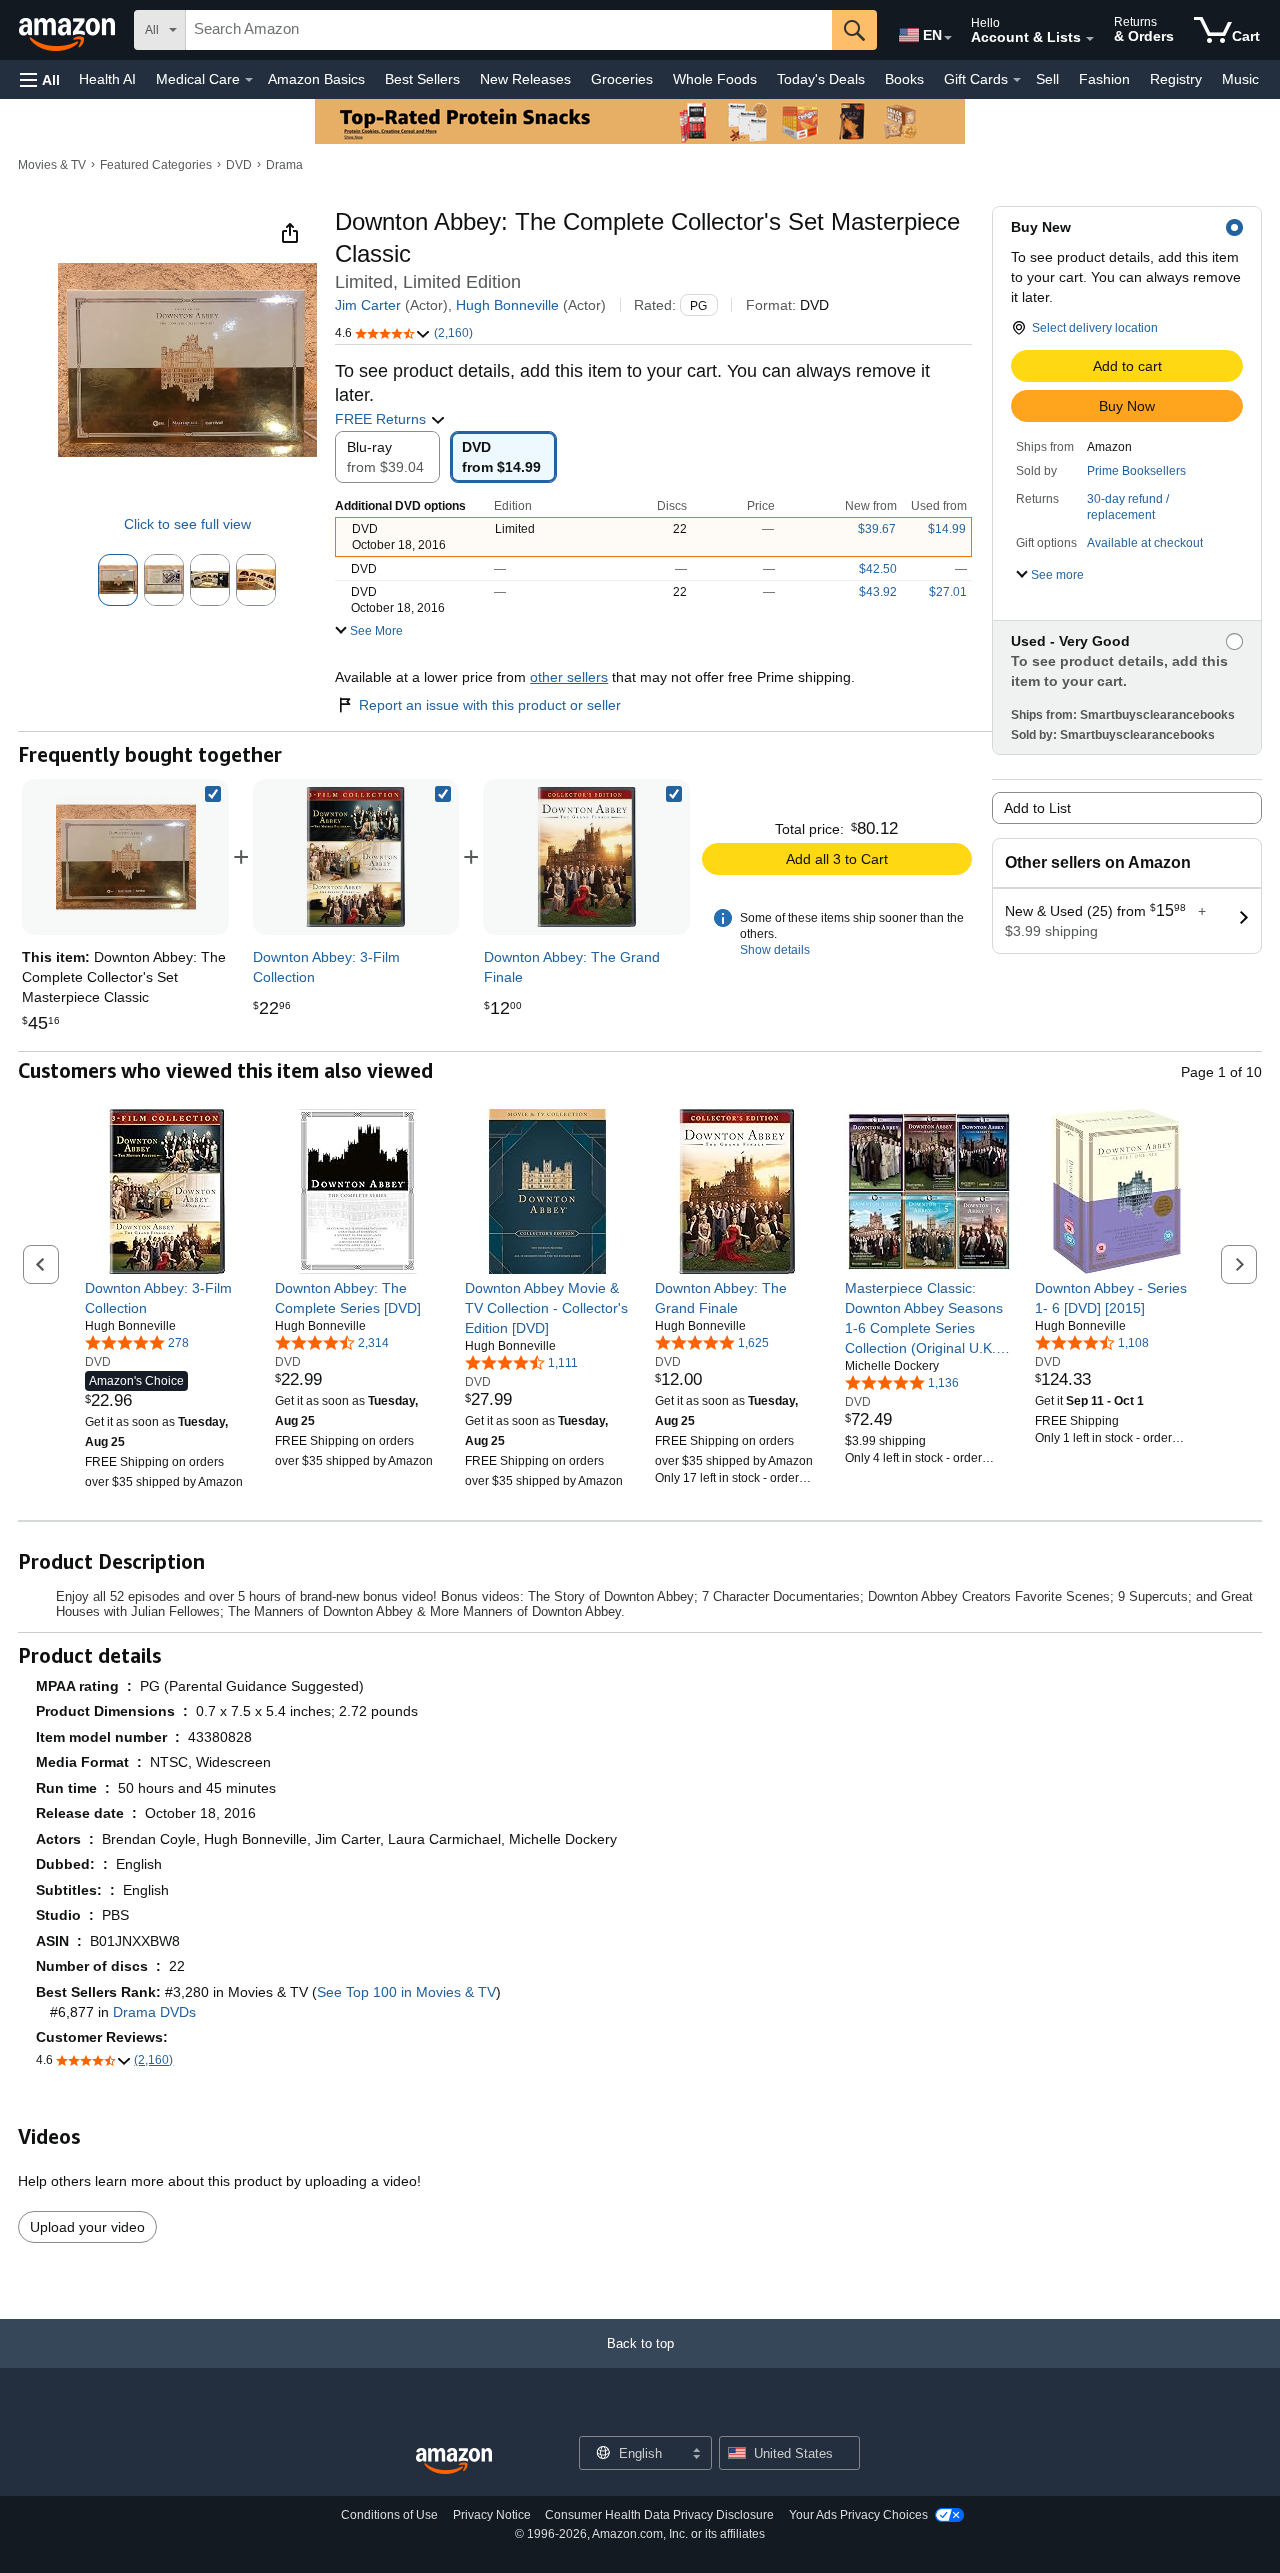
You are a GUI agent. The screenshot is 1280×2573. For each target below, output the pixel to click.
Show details (775, 950)
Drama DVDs (154, 2012)
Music (1240, 79)
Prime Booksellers (1136, 471)
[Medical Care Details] (249, 80)
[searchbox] (509, 30)
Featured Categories (156, 165)
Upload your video (87, 2227)
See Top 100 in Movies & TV (406, 1992)
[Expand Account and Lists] (1090, 39)
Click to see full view (187, 524)
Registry (1176, 79)
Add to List (1037, 808)
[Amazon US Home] (454, 2461)
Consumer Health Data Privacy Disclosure (659, 2515)
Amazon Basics (316, 79)
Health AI (107, 79)
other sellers (569, 677)
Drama (284, 165)
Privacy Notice (492, 2515)
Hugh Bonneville (507, 305)
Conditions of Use (389, 2515)
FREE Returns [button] (382, 419)
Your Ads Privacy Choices (858, 2515)
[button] (40, 79)
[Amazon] (69, 30)
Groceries (622, 79)
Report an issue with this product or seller (490, 705)
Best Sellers (422, 79)
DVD (239, 165)
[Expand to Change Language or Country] (948, 38)
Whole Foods (715, 79)
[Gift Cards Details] (1017, 80)
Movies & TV (52, 165)
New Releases (525, 79)
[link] (356, 857)
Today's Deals (821, 79)
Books (904, 79)
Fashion (1104, 79)
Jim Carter (368, 305)
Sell (1047, 79)
